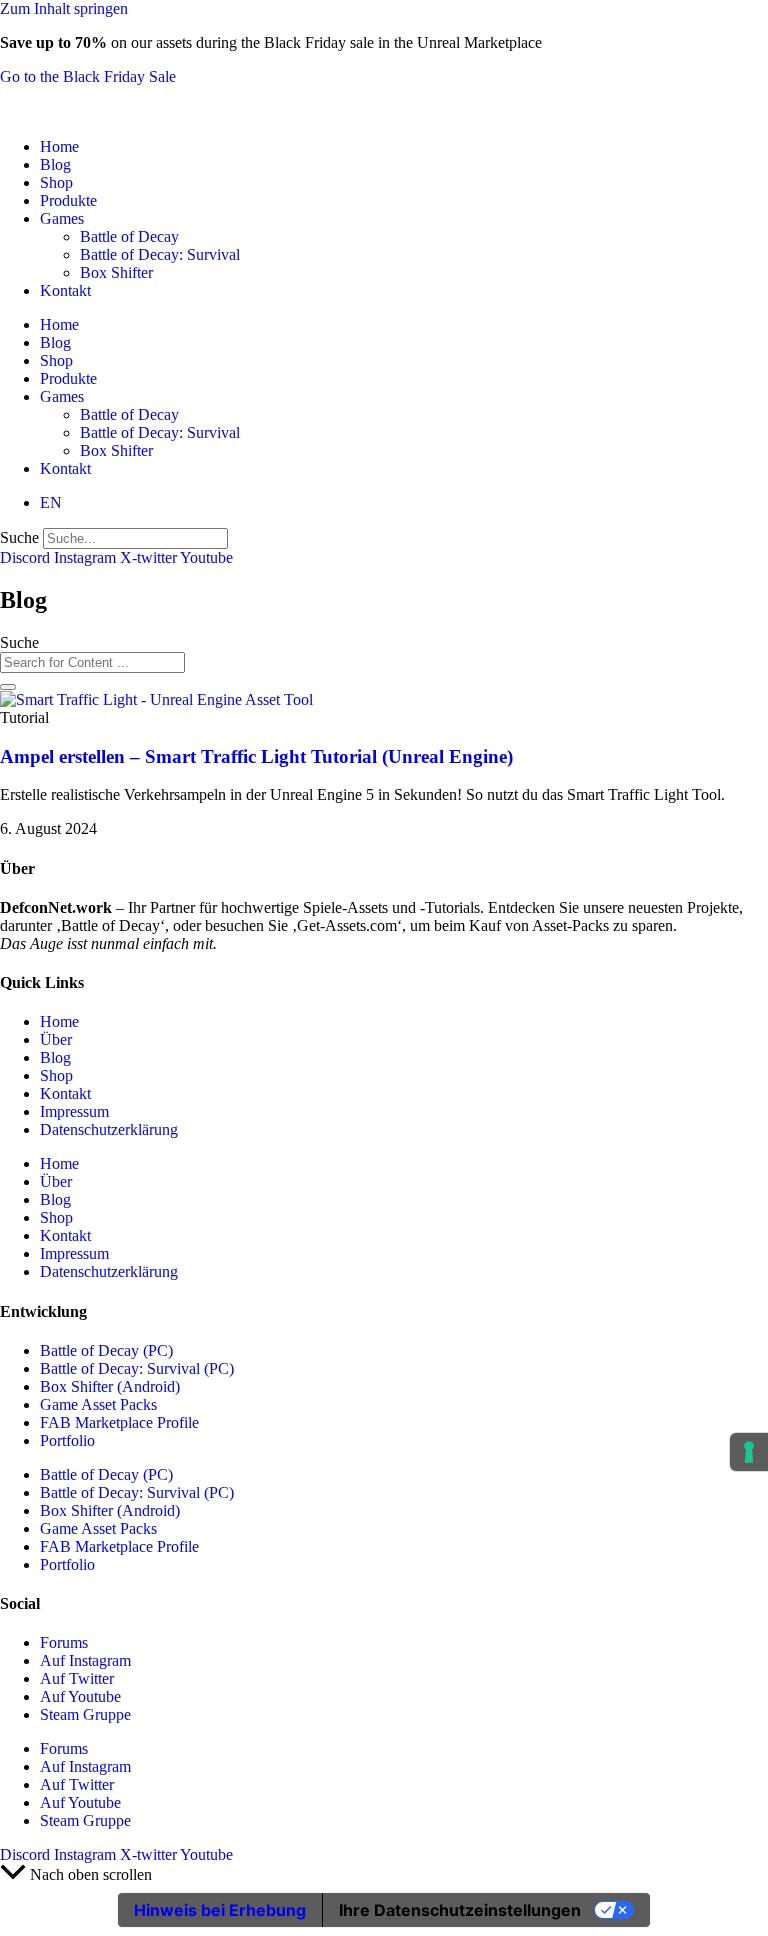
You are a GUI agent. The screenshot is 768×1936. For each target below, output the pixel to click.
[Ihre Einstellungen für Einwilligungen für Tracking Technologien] (749, 1452)
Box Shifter (116, 272)
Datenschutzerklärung (109, 1129)
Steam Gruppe (85, 1714)
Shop (56, 182)
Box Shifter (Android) (110, 1386)
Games (62, 218)
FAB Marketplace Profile (119, 1422)
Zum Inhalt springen (64, 8)
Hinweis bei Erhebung (220, 1910)
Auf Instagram (85, 1660)
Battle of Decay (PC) (106, 1350)
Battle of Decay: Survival (160, 254)
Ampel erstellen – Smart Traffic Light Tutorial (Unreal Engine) (256, 756)
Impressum (74, 1111)
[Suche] (8, 687)
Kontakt (65, 290)
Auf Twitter (77, 1678)
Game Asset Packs (98, 1404)
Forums (64, 1642)
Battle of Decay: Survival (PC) (137, 1368)
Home (59, 146)
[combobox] (92, 662)
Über (56, 1039)
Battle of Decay (129, 236)
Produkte (68, 200)
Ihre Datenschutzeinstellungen (460, 1910)
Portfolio (67, 1440)
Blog (55, 164)
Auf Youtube (80, 1696)
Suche (19, 537)
